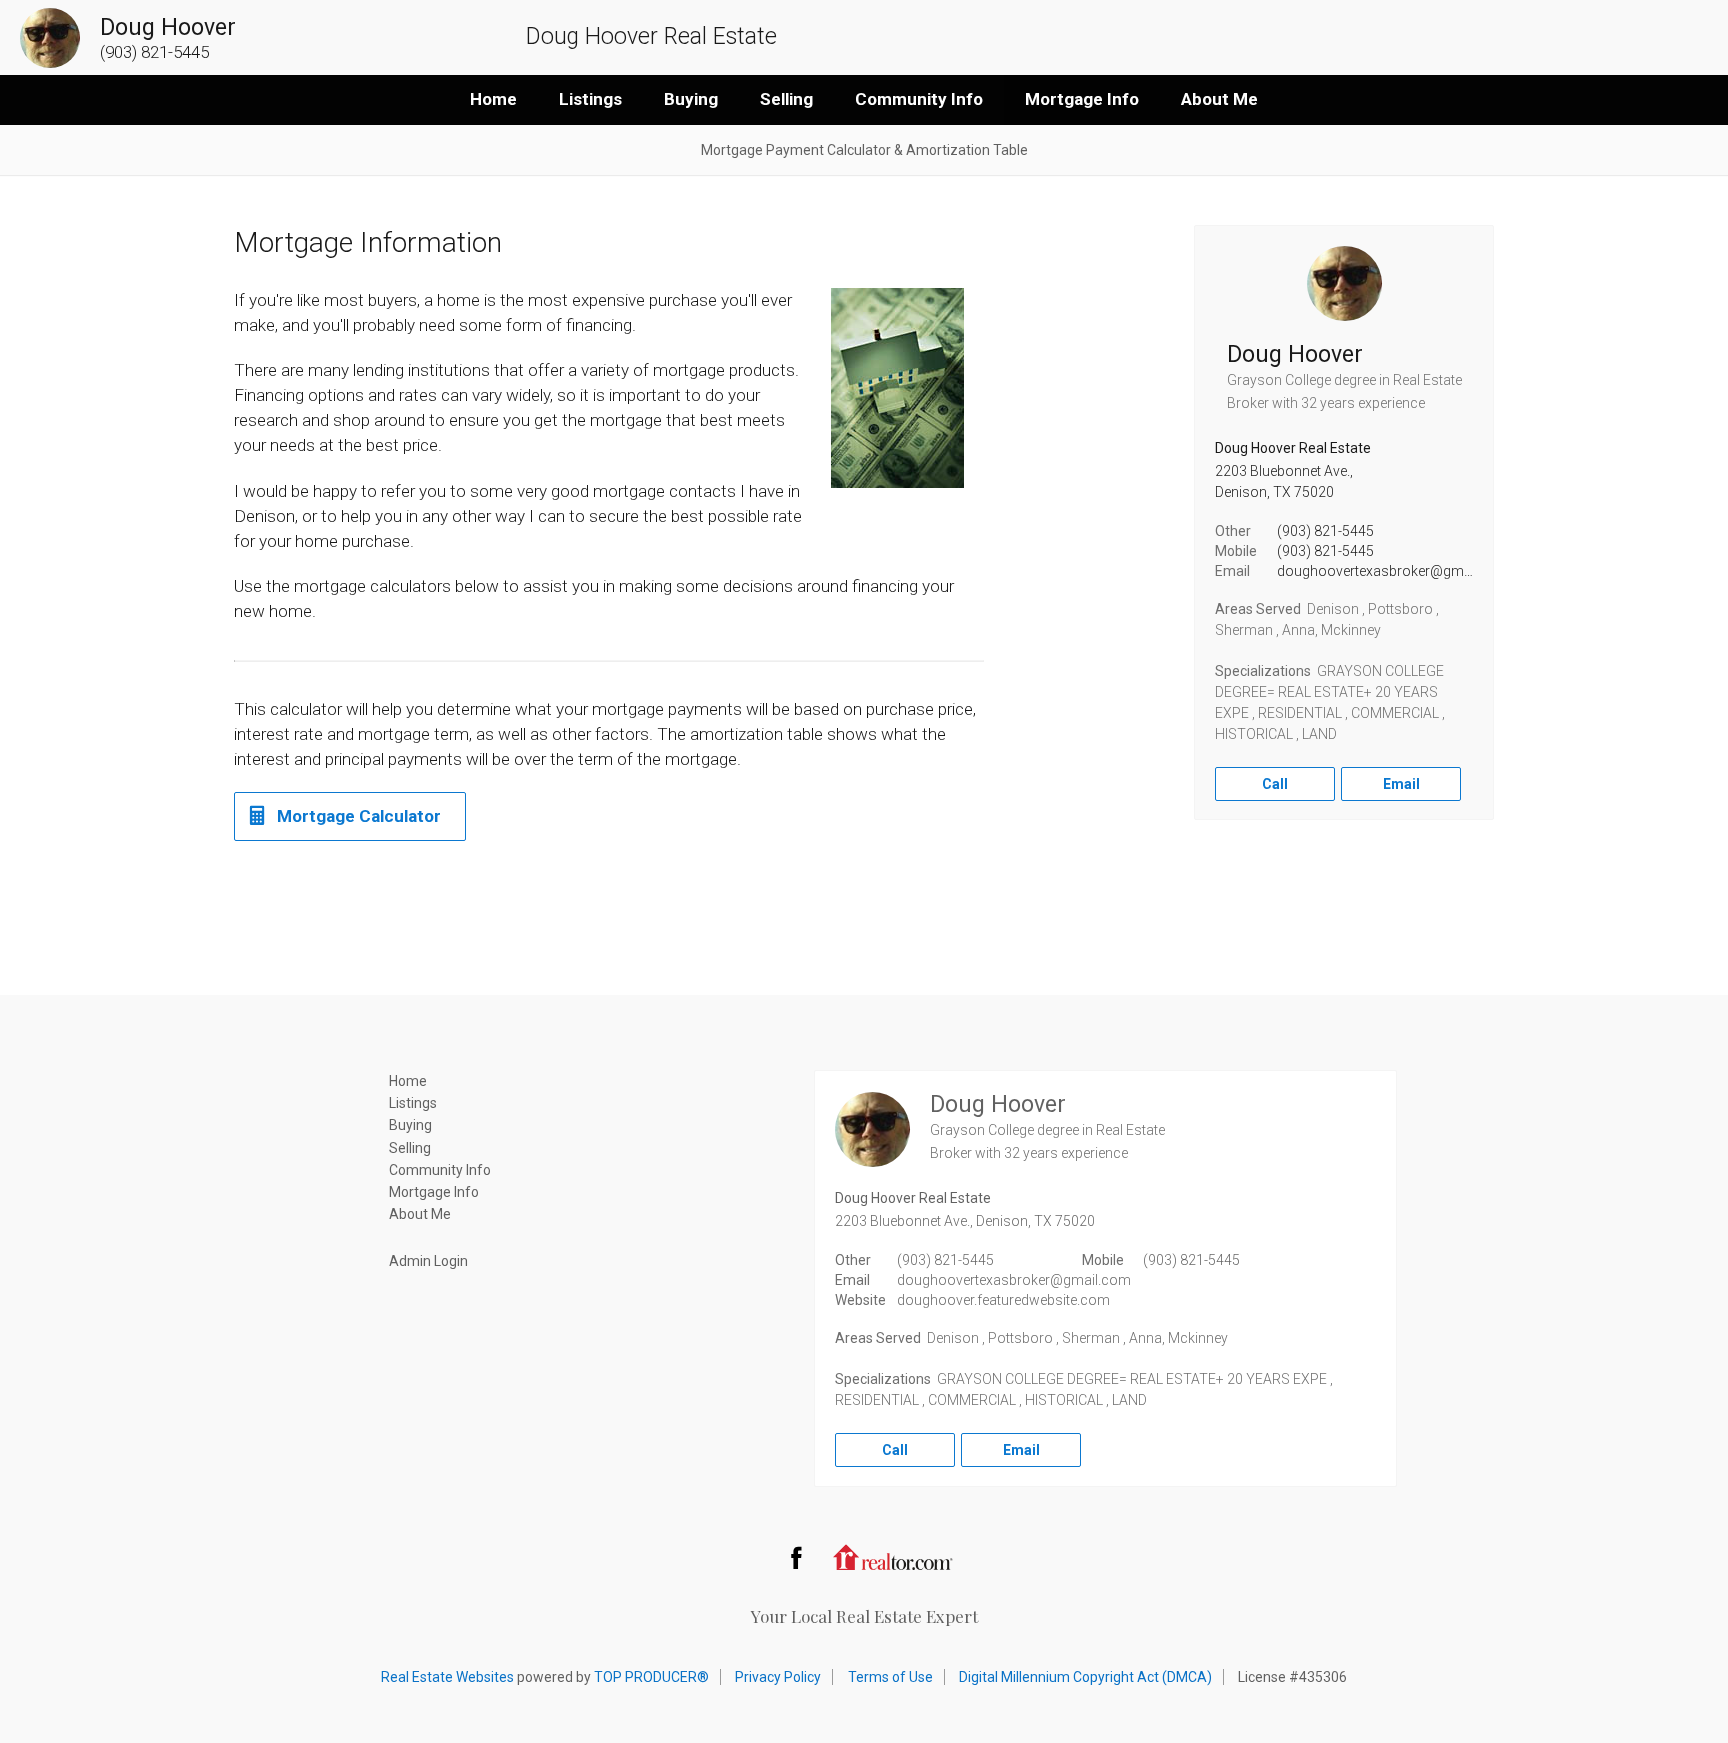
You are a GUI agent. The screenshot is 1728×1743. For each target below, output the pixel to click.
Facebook (796, 1557)
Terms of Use (890, 1677)
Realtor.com (893, 1557)
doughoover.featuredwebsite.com (1003, 1300)
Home (493, 99)
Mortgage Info (1082, 99)
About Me (1219, 99)
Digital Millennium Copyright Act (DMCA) (1085, 1677)
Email (1401, 784)
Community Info (919, 99)
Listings (590, 99)
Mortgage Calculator (359, 816)
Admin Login (428, 1261)
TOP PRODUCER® (651, 1677)
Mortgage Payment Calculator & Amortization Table (864, 150)
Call (1275, 784)
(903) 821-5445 (1325, 531)
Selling (786, 99)
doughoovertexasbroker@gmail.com (1394, 571)
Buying (691, 99)
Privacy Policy (778, 1677)
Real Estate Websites (447, 1677)
